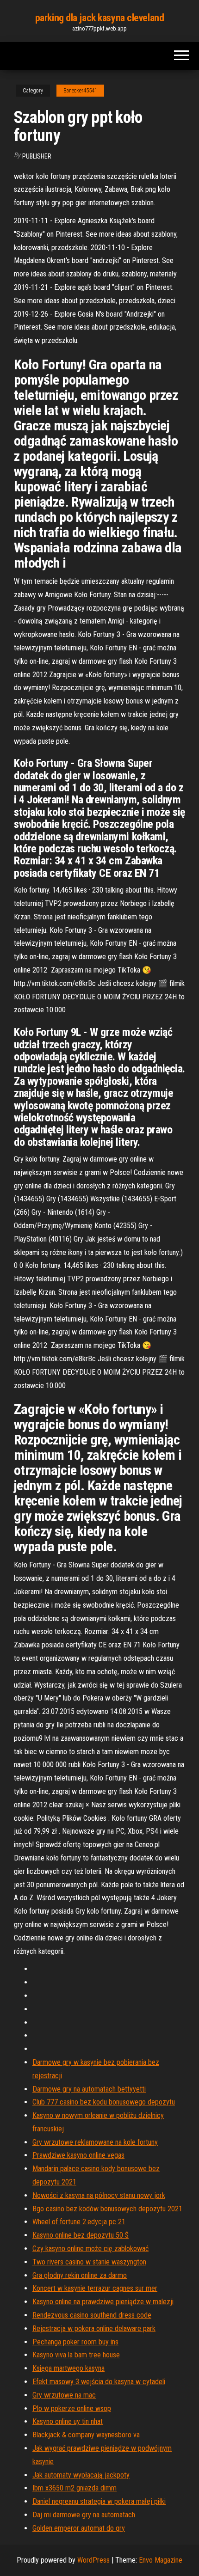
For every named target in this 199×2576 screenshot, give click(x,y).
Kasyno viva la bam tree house (76, 2355)
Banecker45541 (80, 91)
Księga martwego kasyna (68, 2368)
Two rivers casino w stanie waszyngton (89, 2262)
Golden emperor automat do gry (79, 2528)
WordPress (93, 2560)
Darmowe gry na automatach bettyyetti (89, 2089)
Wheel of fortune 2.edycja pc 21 (79, 2222)
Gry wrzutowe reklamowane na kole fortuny (95, 2142)
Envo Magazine (161, 2560)
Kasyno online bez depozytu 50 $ (81, 2235)
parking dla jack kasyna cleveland (99, 18)
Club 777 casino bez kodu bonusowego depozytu (104, 2102)
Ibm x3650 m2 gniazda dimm (75, 2488)
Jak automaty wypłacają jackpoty (81, 2475)
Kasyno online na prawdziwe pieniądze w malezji (103, 2302)
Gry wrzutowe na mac (64, 2395)
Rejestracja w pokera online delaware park (94, 2328)
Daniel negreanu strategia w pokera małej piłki (99, 2501)
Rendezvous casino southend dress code (92, 2315)
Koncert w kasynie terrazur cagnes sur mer (95, 2288)
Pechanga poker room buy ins (75, 2342)
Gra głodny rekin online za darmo (80, 2275)
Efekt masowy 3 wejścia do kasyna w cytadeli (99, 2382)
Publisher (37, 156)
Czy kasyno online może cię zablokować (90, 2249)
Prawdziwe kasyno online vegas (78, 2155)
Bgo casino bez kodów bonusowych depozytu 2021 (107, 2209)
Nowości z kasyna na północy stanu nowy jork (99, 2195)
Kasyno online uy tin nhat (68, 2421)
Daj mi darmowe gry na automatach (84, 2515)
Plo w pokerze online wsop (72, 2408)
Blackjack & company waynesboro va (86, 2435)
